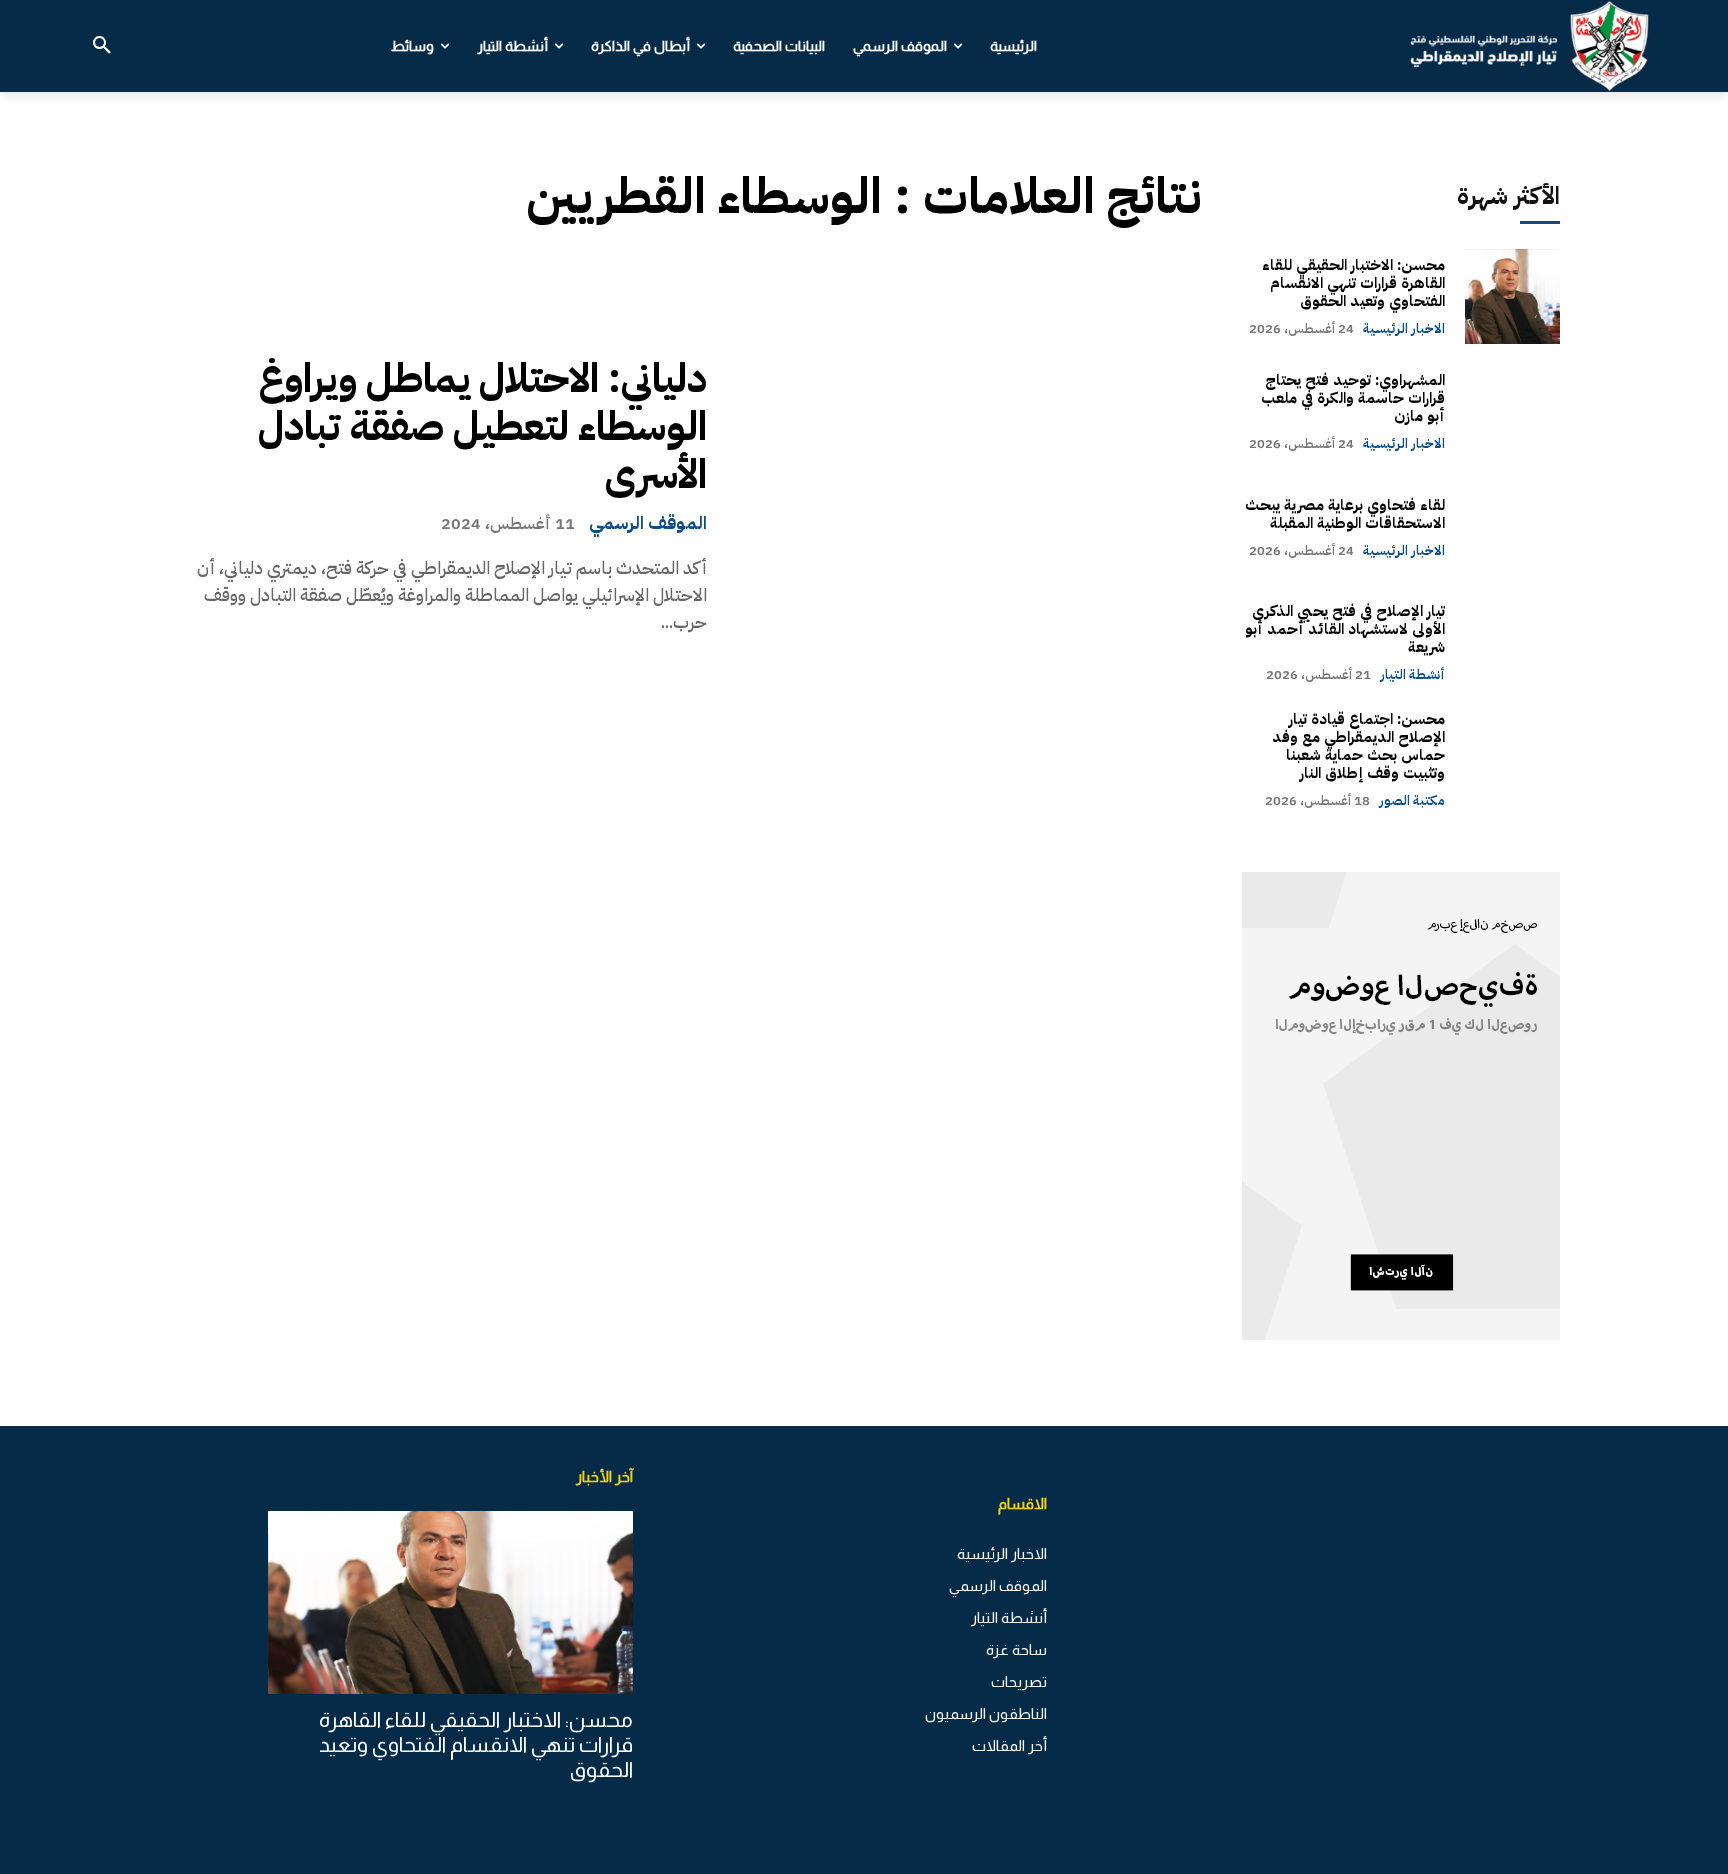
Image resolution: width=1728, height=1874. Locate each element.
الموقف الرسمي (648, 523)
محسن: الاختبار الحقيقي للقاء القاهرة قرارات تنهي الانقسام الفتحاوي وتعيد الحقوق (1353, 283)
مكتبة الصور (1412, 800)
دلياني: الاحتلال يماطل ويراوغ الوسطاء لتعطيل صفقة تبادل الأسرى (482, 427)
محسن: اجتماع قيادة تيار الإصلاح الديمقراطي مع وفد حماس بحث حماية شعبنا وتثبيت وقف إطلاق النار (1358, 746)
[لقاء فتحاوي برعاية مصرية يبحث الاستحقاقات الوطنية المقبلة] (1512, 527)
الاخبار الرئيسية (1404, 328)
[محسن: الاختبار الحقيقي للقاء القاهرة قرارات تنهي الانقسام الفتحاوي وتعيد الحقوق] (1512, 296)
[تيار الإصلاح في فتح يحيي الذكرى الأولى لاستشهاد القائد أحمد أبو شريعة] (1512, 642)
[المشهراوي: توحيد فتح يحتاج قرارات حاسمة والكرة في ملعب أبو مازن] (1512, 411)
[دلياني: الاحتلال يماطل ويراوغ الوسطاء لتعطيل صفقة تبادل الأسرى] (969, 494)
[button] (102, 46)
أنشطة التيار (1412, 674)
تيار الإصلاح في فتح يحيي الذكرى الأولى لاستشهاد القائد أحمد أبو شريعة (1345, 629)
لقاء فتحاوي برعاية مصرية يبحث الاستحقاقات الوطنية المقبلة (1345, 514)
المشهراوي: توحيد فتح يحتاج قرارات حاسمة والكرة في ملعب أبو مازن (1353, 398)
